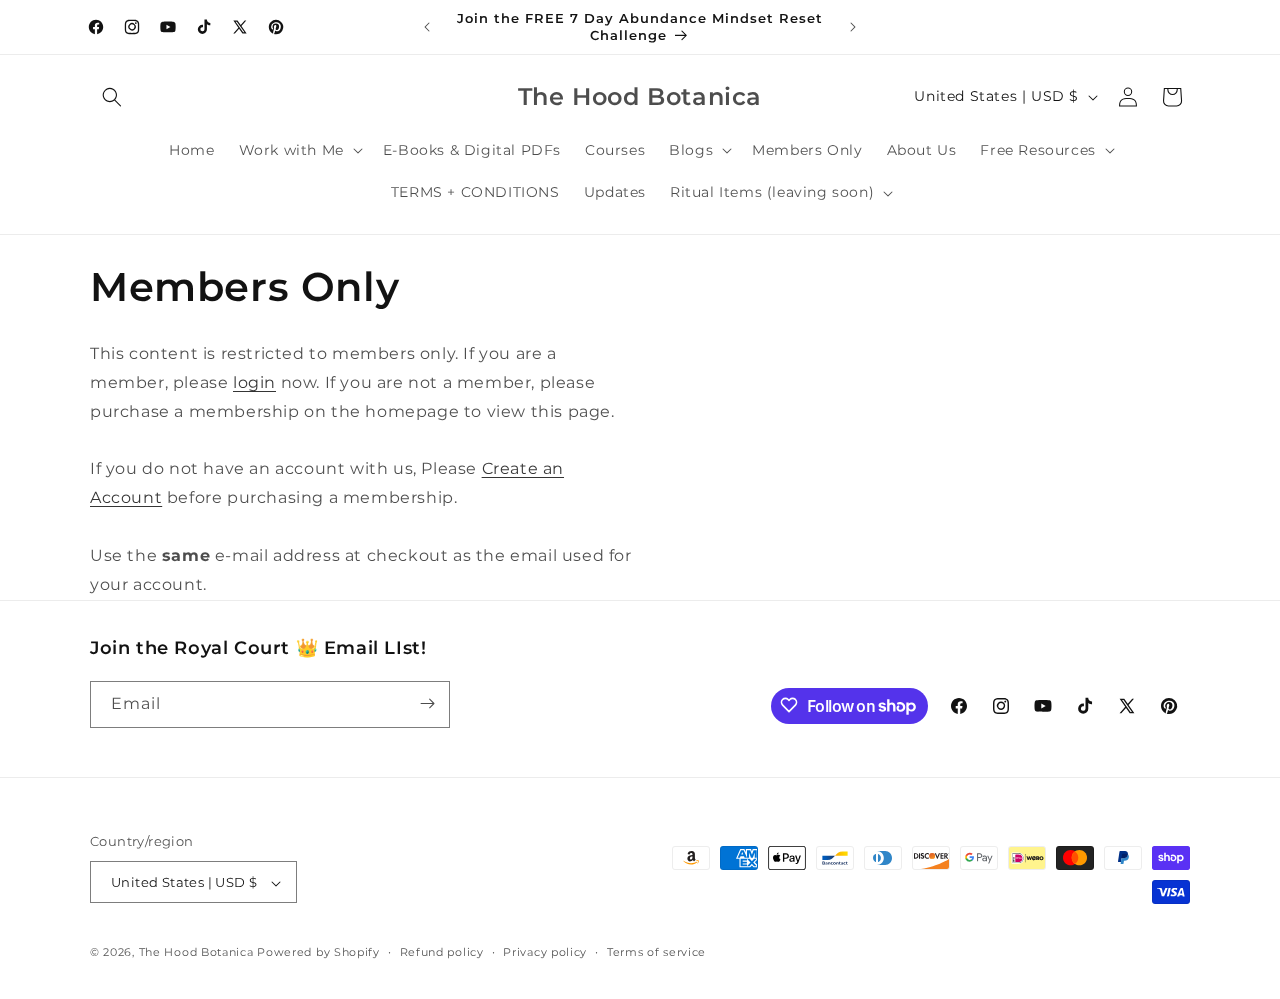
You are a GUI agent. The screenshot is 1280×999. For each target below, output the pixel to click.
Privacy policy (545, 952)
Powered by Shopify (318, 953)
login (254, 382)
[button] (112, 97)
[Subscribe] (427, 703)
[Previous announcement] (427, 27)
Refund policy (442, 952)
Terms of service (656, 952)
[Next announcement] (853, 27)
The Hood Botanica (196, 953)
